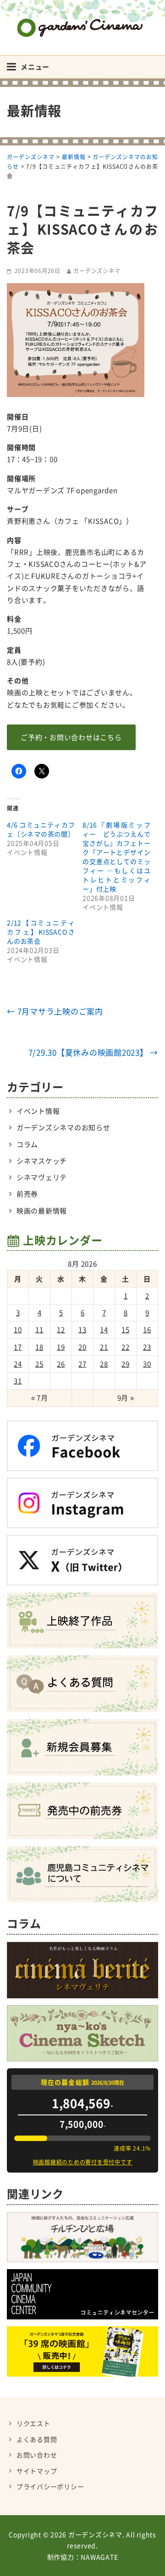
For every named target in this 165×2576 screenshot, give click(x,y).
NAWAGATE (99, 2557)
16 (147, 1330)
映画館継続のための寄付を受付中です (83, 2162)
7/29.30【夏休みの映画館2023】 (93, 1052)
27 (82, 1364)
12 (61, 1330)
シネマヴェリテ (42, 1177)
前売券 (27, 1194)
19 (61, 1347)
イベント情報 (38, 1111)
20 (82, 1347)
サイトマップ (37, 2471)
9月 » (126, 1398)
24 (18, 1364)
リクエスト (33, 2423)
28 (104, 1364)
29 (126, 1364)
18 (39, 1347)
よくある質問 (37, 2439)
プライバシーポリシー (50, 2486)
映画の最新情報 (42, 1211)
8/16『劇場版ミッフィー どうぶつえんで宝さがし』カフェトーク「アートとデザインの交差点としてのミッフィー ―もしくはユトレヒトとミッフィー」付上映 (117, 857)
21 (104, 1347)
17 (18, 1347)
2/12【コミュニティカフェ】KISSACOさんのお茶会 (41, 932)
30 (147, 1364)
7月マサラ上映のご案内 (55, 1011)
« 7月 (40, 1398)
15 (126, 1330)
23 (147, 1347)
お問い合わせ (37, 2455)
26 (61, 1364)
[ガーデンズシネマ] (82, 21)
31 (18, 1381)
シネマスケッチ (42, 1161)
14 (104, 1330)
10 (18, 1330)
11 (39, 1330)
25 (39, 1364)
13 (82, 1330)
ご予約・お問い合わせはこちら (71, 737)
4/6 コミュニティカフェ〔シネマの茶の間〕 (41, 829)
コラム (27, 1144)
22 (126, 1347)
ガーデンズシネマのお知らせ (63, 1127)
